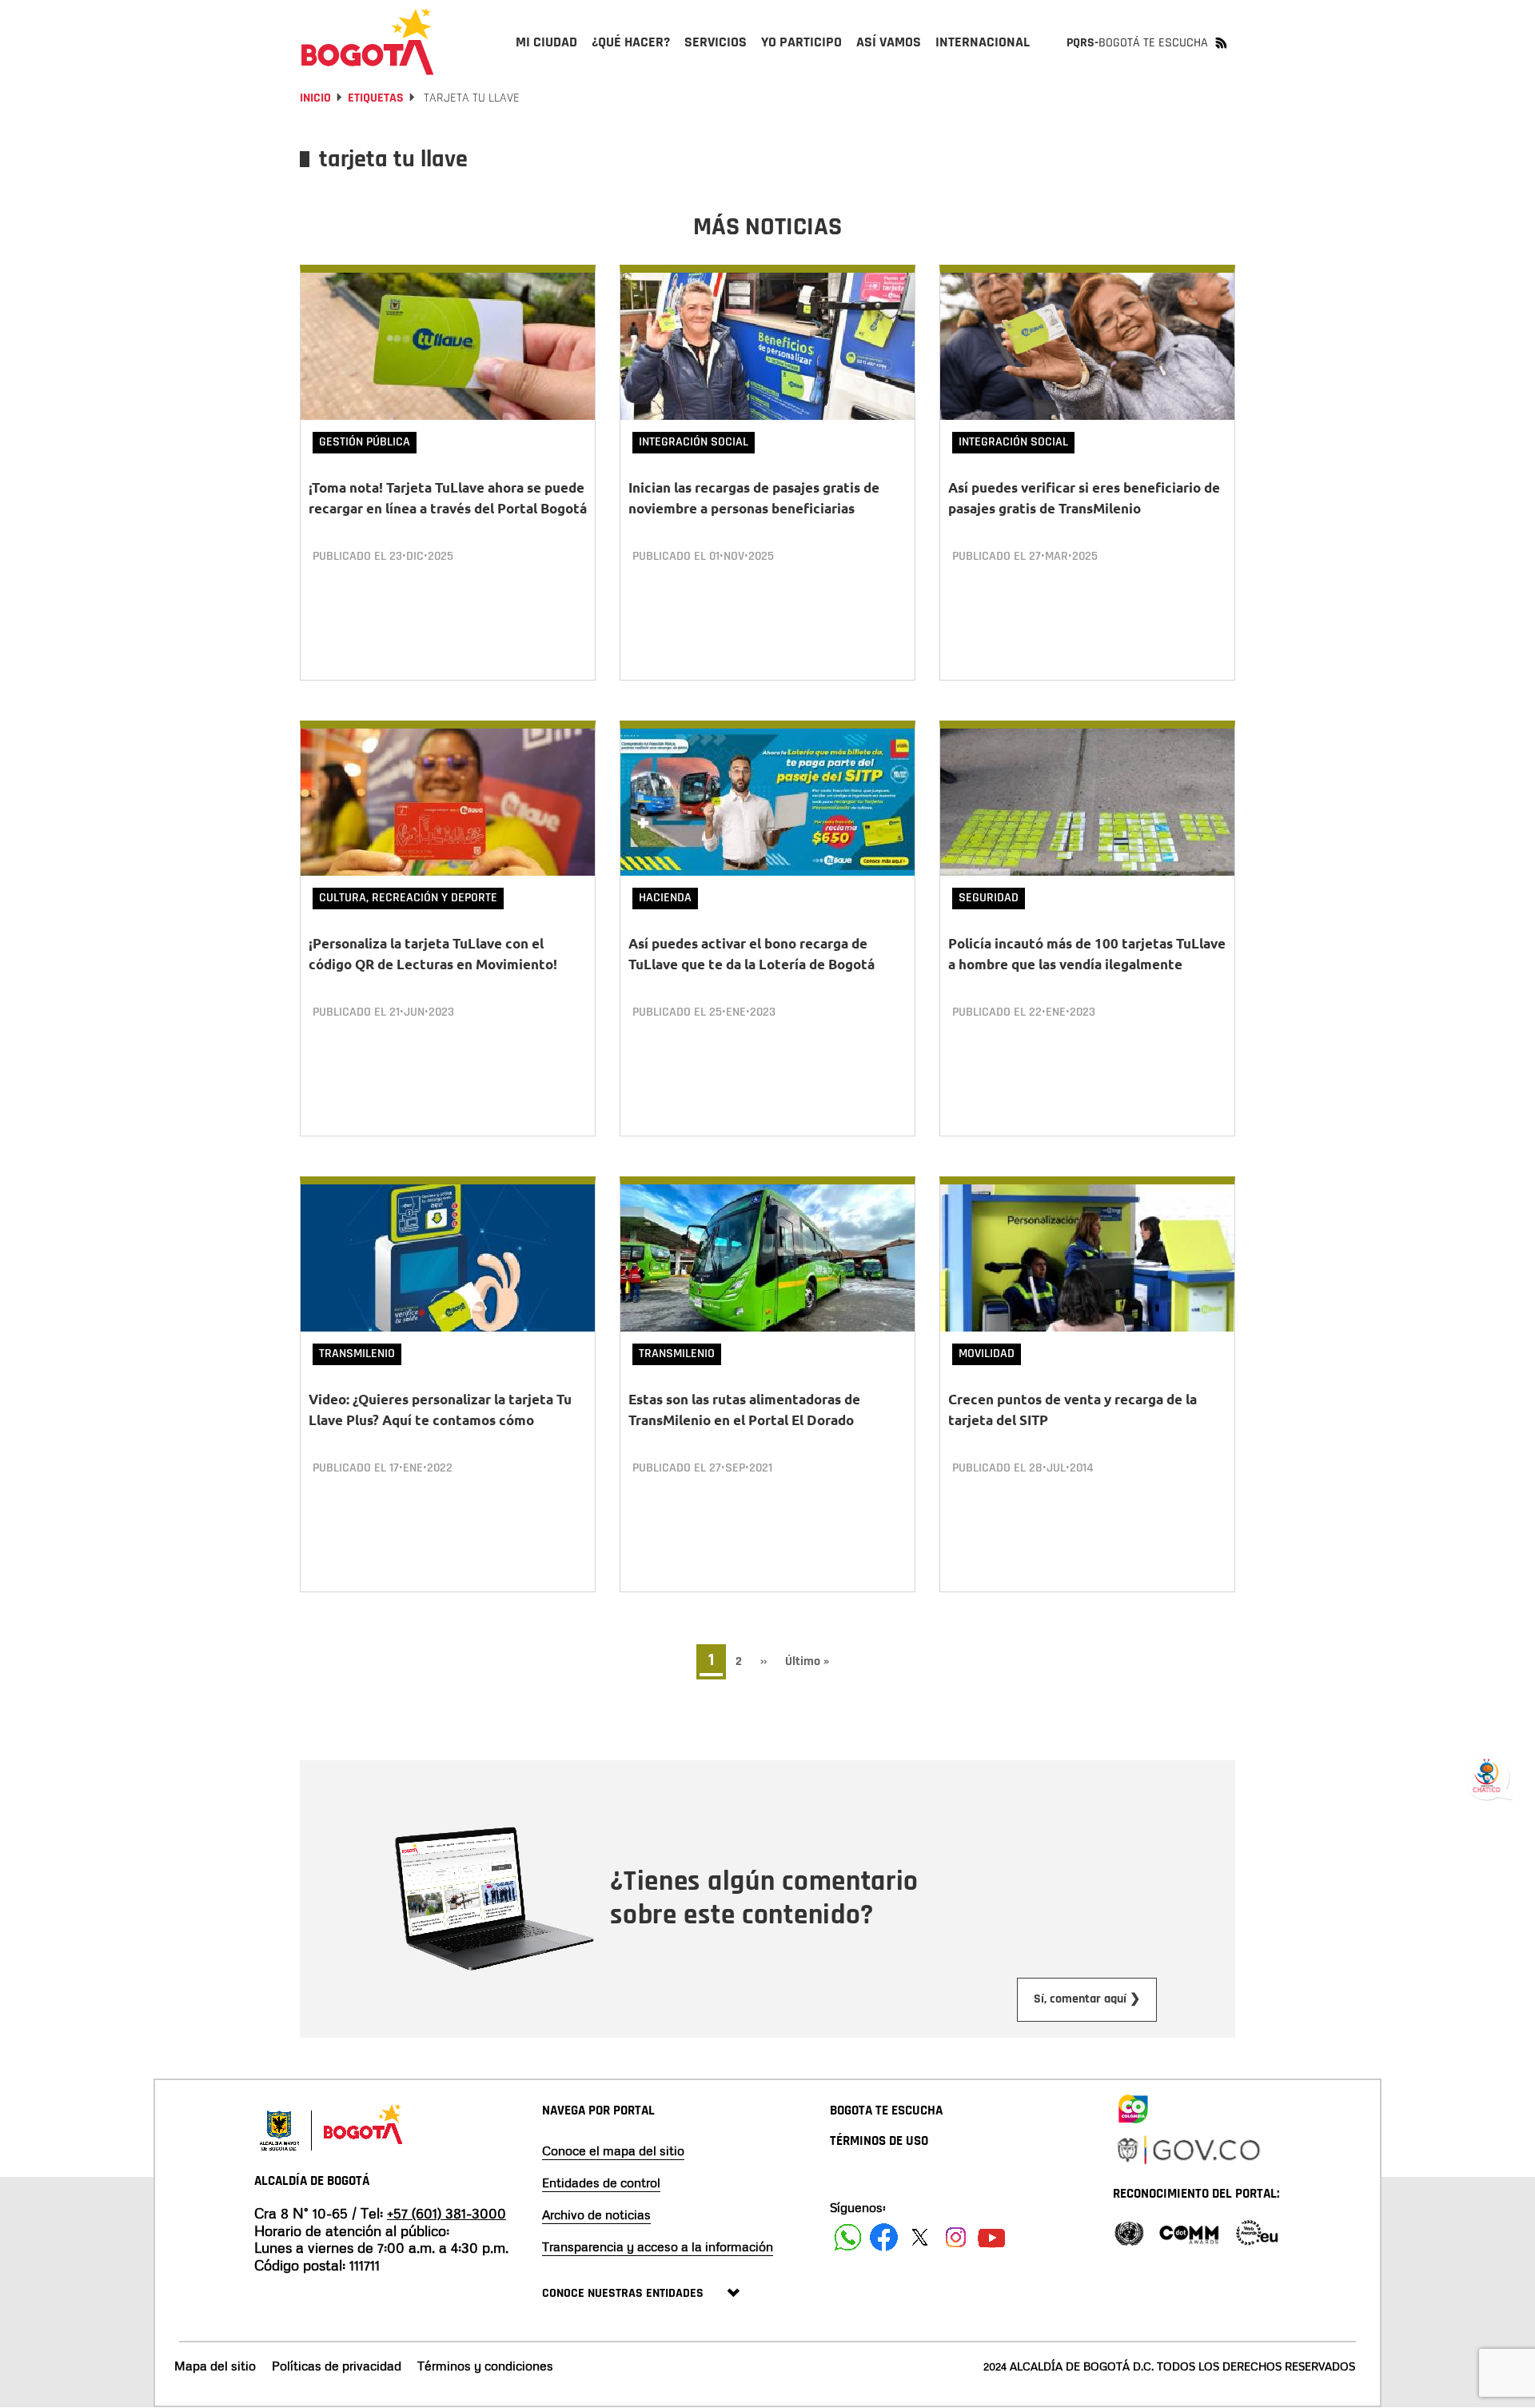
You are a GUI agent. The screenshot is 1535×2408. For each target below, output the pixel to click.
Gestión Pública (365, 442)
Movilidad (987, 1354)
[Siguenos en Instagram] (956, 2237)
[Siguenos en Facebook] (848, 2237)
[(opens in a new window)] (1133, 2106)
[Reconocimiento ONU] (1129, 2232)
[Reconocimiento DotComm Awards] (1189, 2232)
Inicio (315, 98)
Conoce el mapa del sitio (613, 2150)
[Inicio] (368, 42)
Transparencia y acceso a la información (658, 2246)
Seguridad (989, 898)
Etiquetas (376, 98)
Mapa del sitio (215, 2366)
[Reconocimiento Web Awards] (1257, 2232)
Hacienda (665, 898)
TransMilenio (357, 1354)
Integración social (694, 442)
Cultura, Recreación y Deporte (408, 898)
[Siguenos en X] (920, 2237)
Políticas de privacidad (337, 2366)
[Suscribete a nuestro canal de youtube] (992, 2237)
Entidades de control (601, 2182)
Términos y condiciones (485, 2366)
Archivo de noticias (596, 2214)
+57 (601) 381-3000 (447, 2213)
